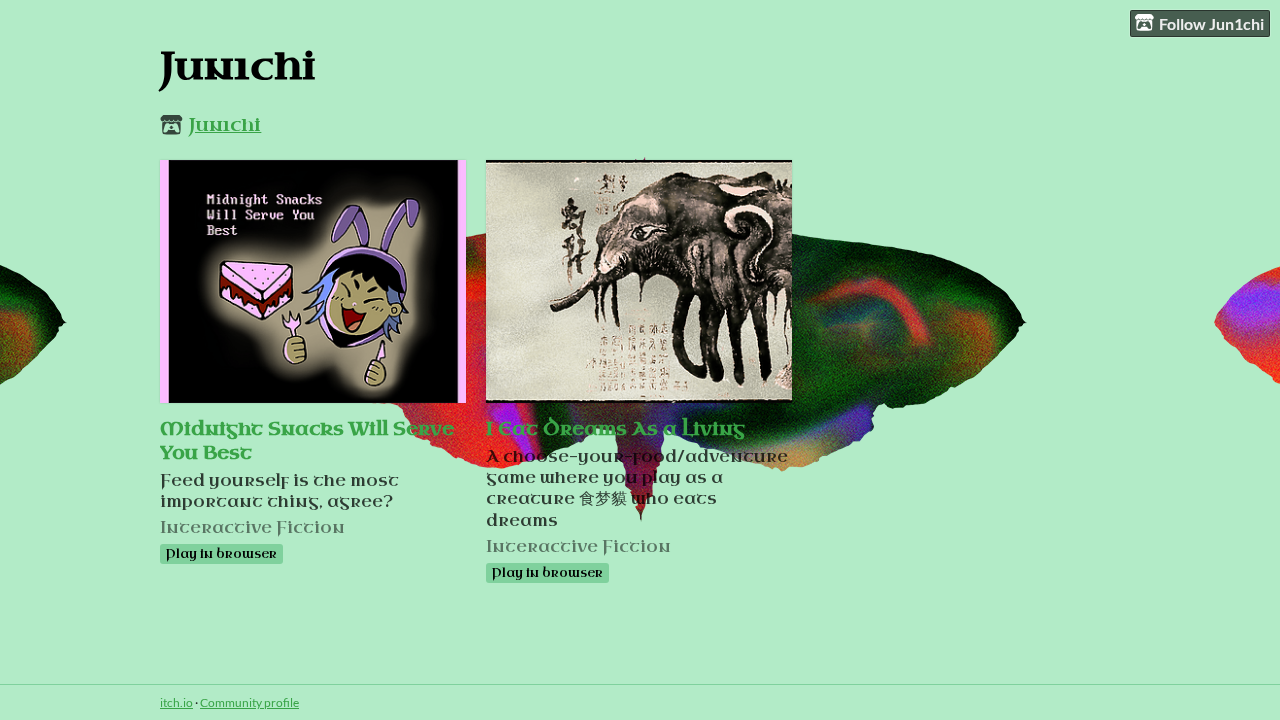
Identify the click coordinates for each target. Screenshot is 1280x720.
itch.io (176, 702)
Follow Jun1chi (1211, 23)
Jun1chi (225, 125)
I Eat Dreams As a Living (615, 429)
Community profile (249, 702)
